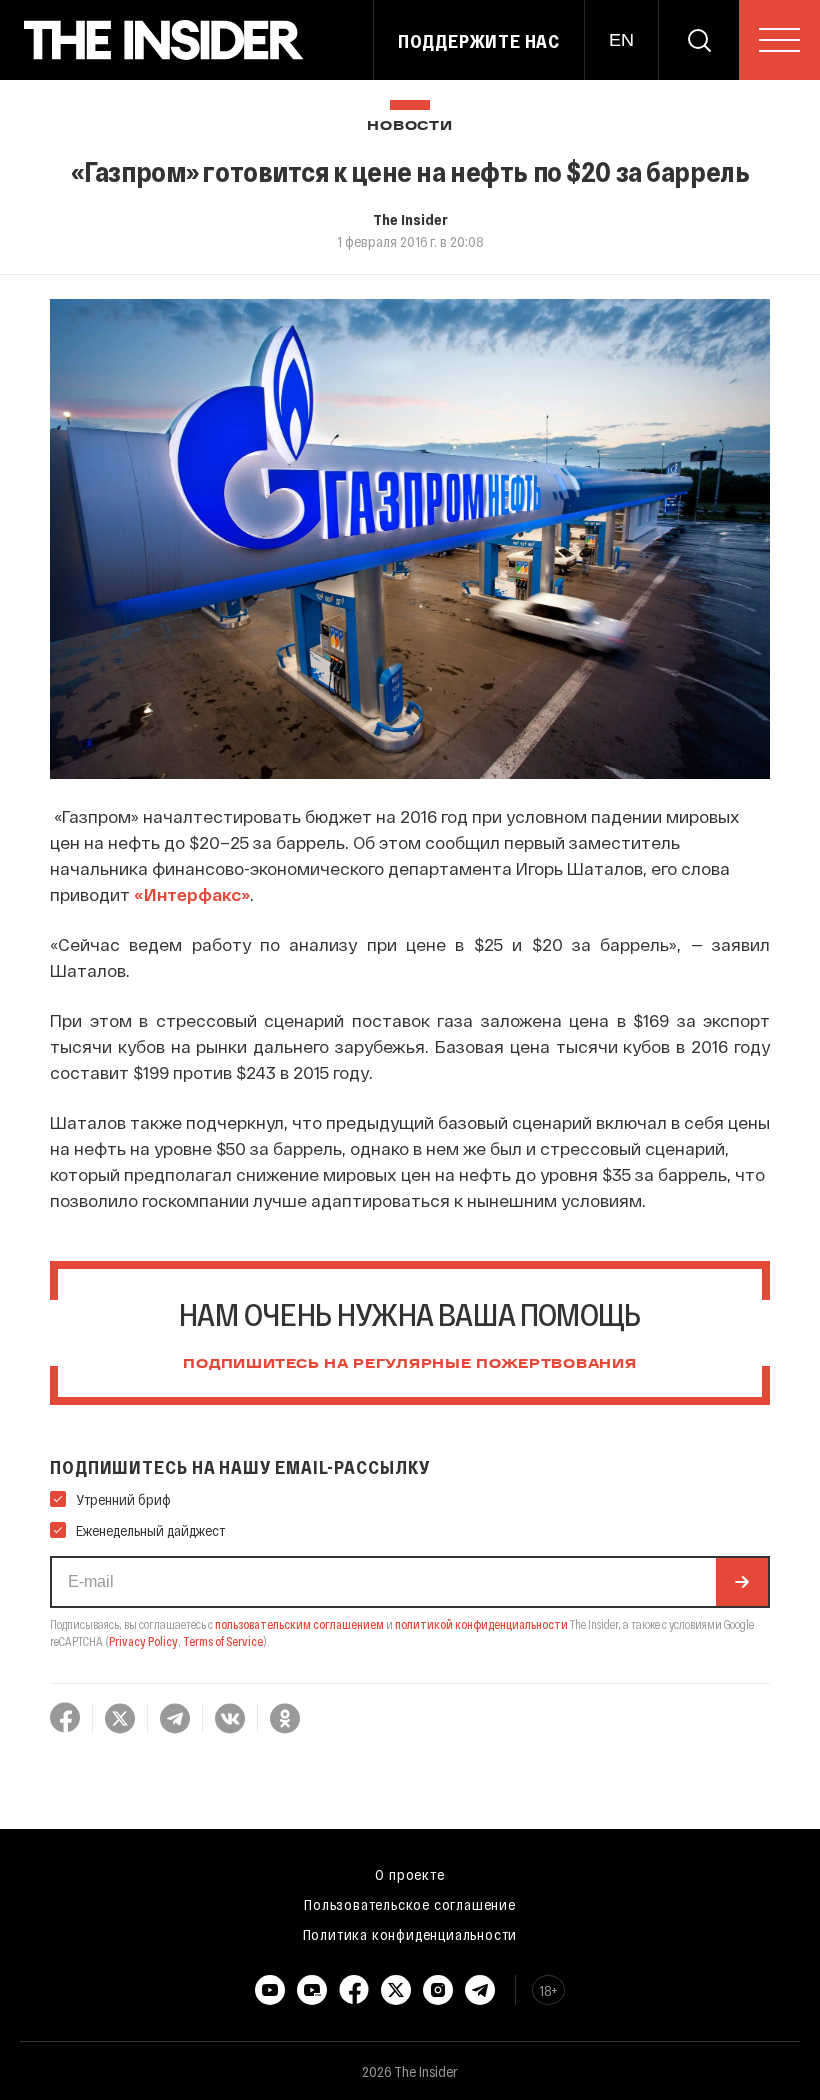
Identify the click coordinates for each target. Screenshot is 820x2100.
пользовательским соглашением (299, 1624)
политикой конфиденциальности (481, 1624)
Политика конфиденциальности (410, 1934)
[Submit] (742, 1582)
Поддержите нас (479, 41)
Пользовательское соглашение (410, 1904)
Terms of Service (223, 1641)
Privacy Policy (143, 1641)
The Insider (410, 219)
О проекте (409, 1874)
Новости (409, 126)
